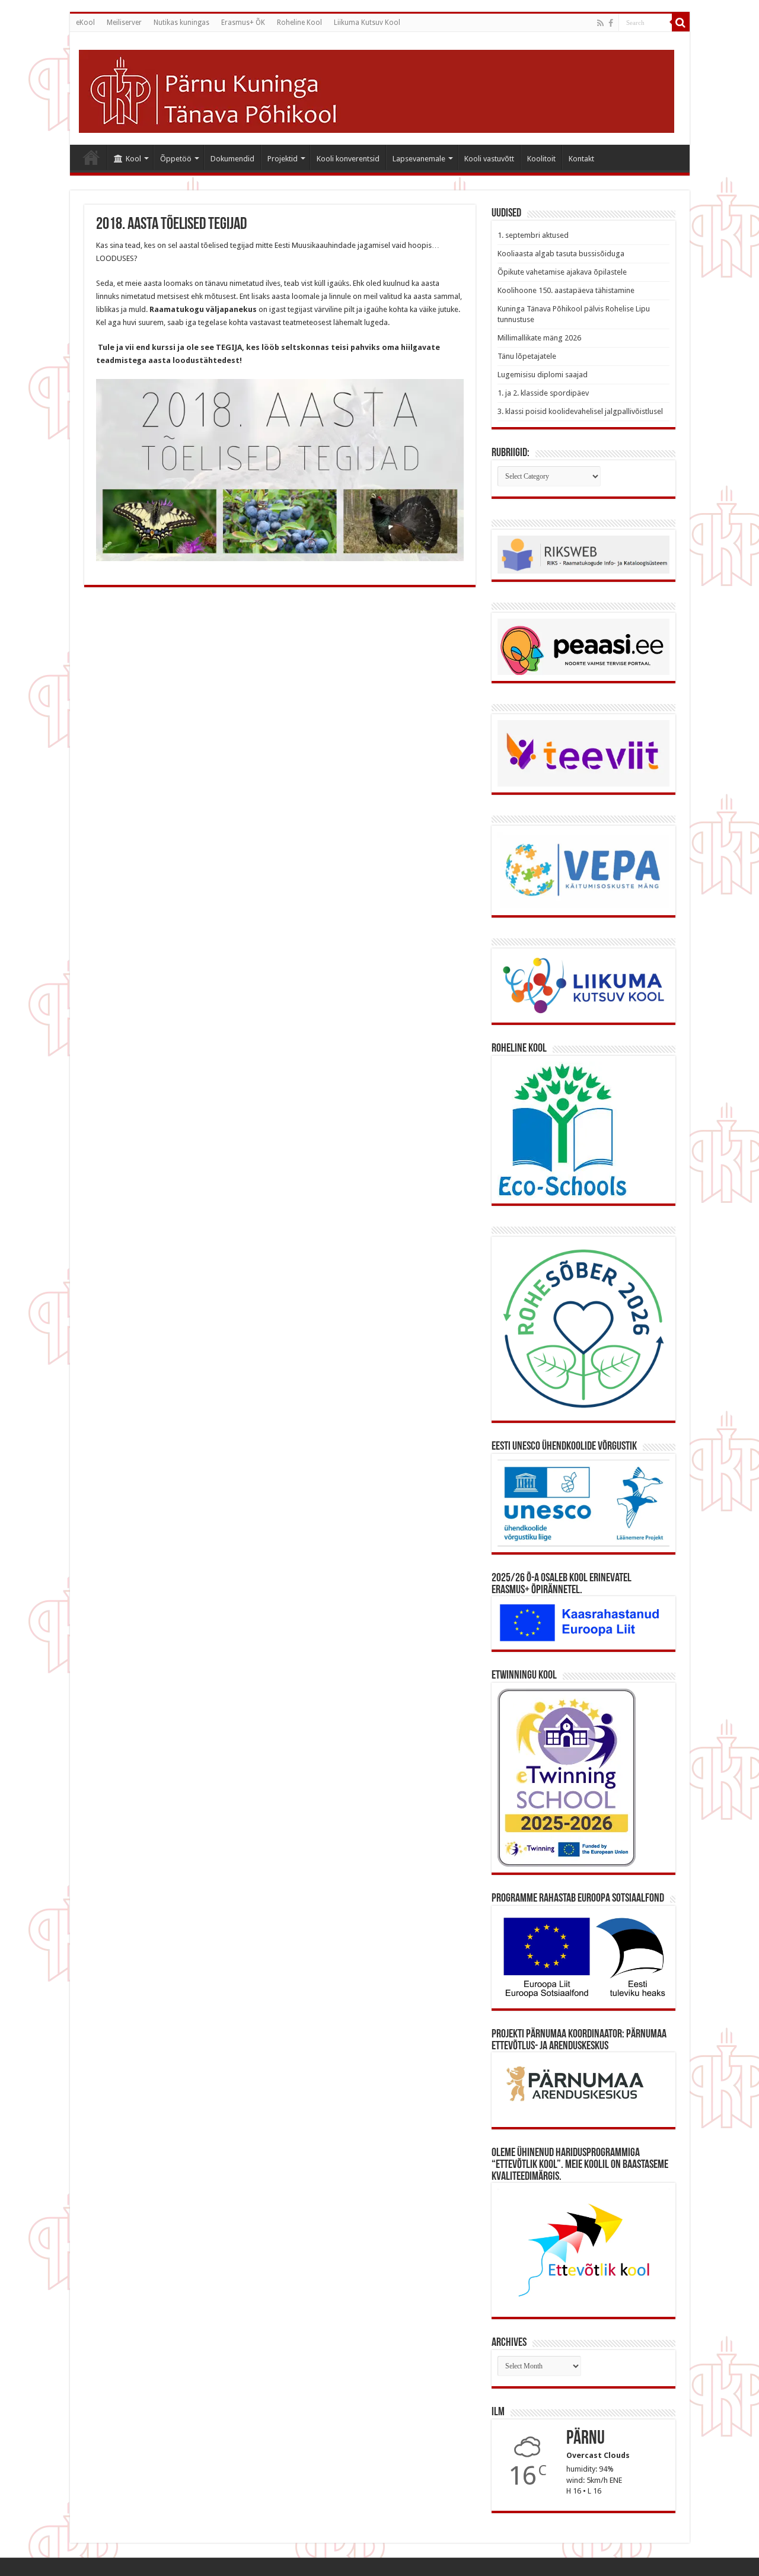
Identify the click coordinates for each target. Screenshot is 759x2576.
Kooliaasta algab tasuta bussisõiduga (561, 254)
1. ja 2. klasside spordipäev (543, 393)
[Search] (681, 23)
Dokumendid (232, 159)
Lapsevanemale (419, 159)
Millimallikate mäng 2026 (539, 338)
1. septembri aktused (533, 235)
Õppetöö (176, 159)
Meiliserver (124, 23)
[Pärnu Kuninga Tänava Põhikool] (377, 89)
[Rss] (600, 23)
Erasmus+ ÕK (243, 23)
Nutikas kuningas (181, 23)
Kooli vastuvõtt (489, 159)
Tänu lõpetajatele (527, 356)
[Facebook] (611, 23)
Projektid (283, 159)
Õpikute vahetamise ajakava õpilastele (562, 272)
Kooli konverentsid (348, 159)
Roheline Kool (299, 23)
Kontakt (581, 159)
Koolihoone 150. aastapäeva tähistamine (566, 290)
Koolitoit (541, 159)
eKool (85, 23)
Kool (133, 159)
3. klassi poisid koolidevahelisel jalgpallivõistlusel (580, 411)
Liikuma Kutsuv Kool (367, 23)
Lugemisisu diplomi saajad (543, 375)
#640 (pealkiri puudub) (91, 157)
